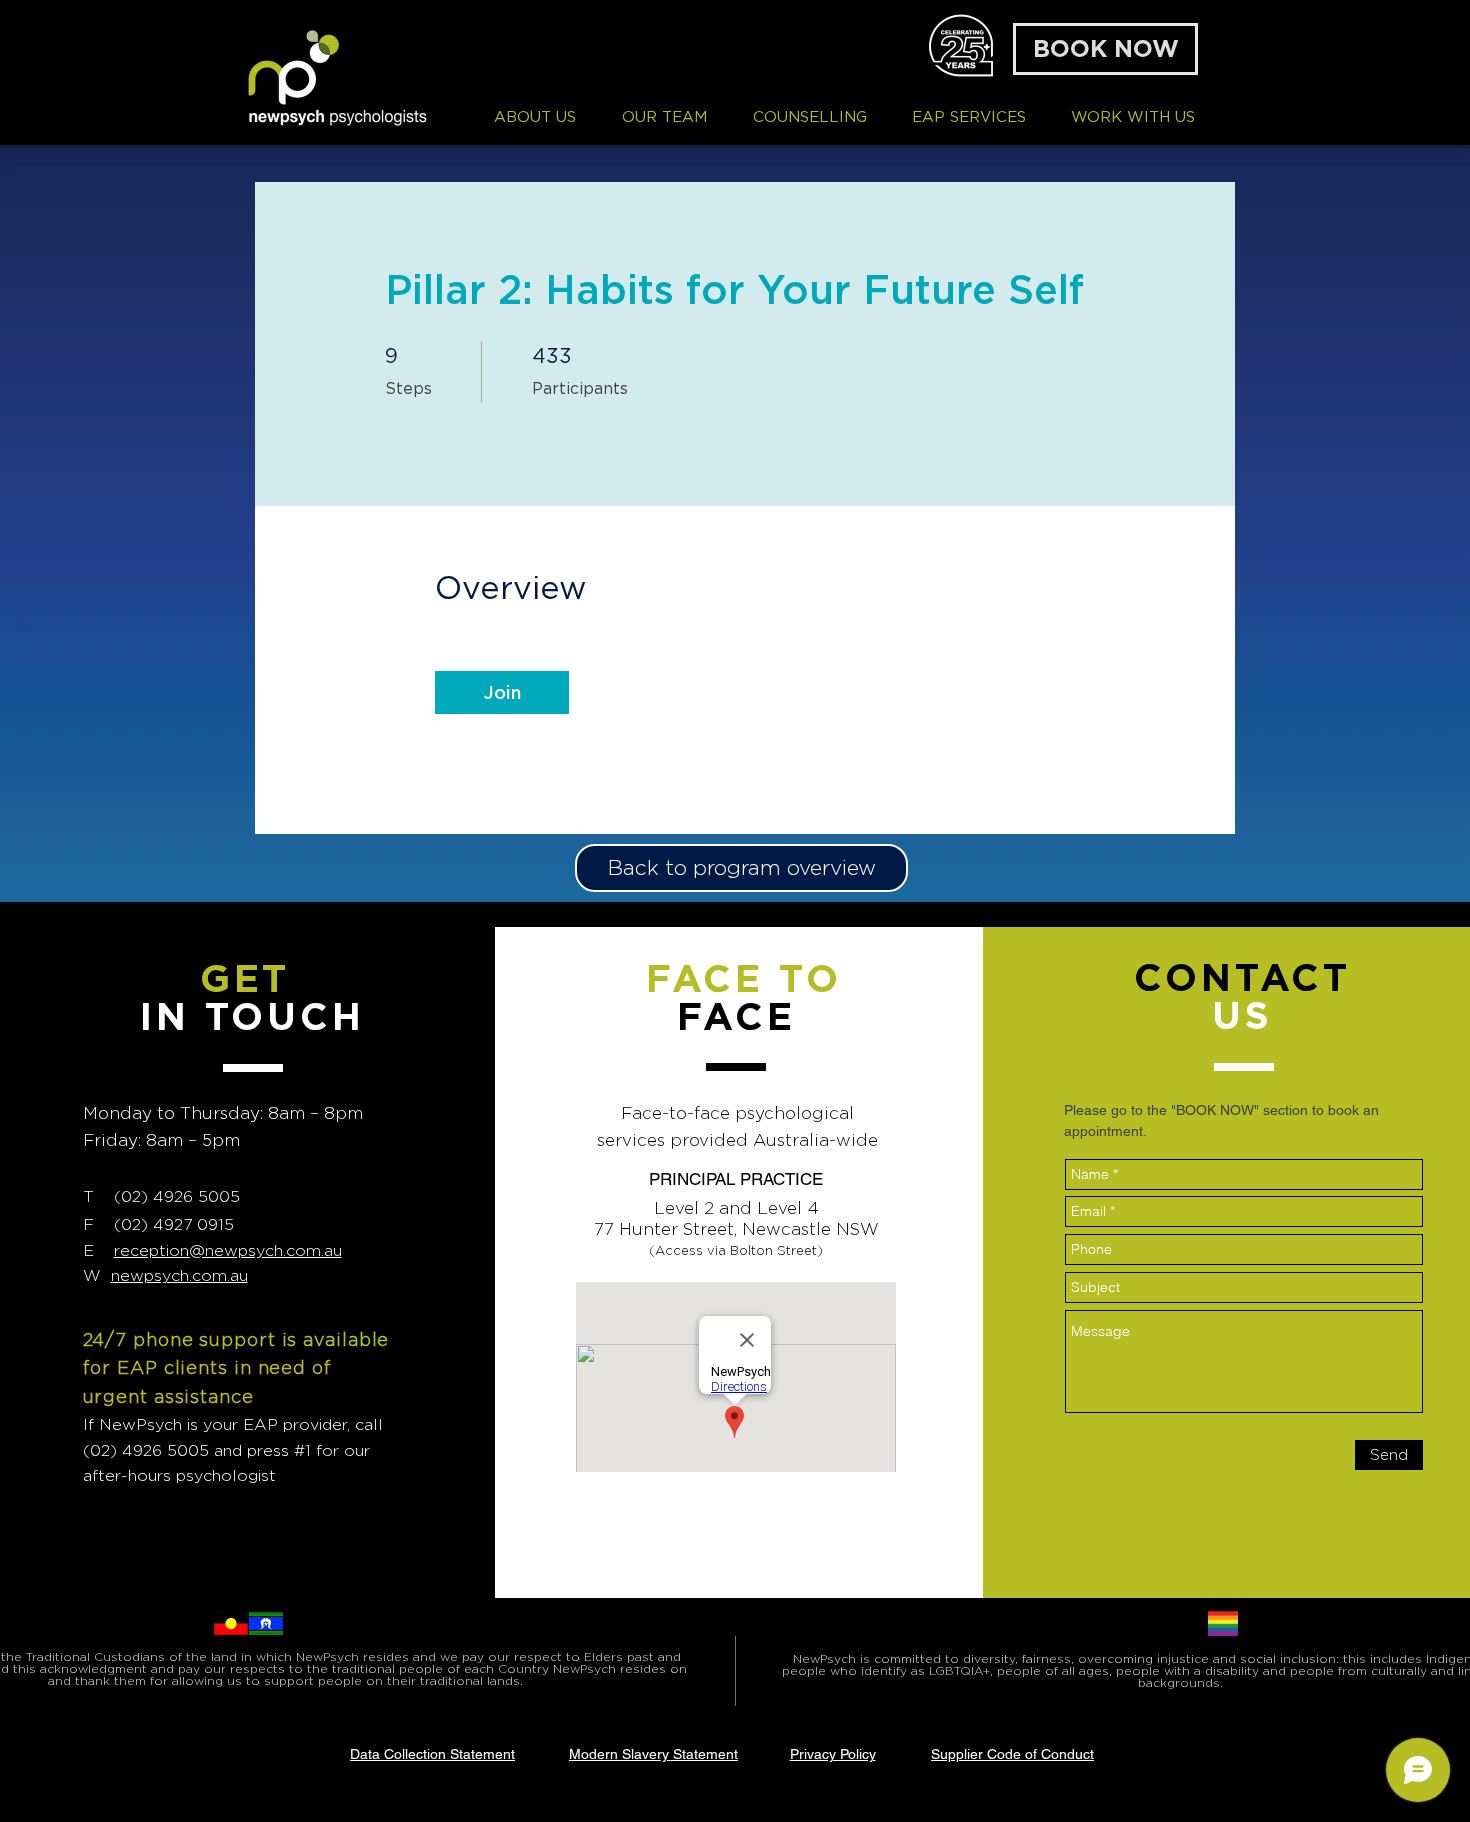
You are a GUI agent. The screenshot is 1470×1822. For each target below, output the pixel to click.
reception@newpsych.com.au (228, 1250)
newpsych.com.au (179, 1275)
